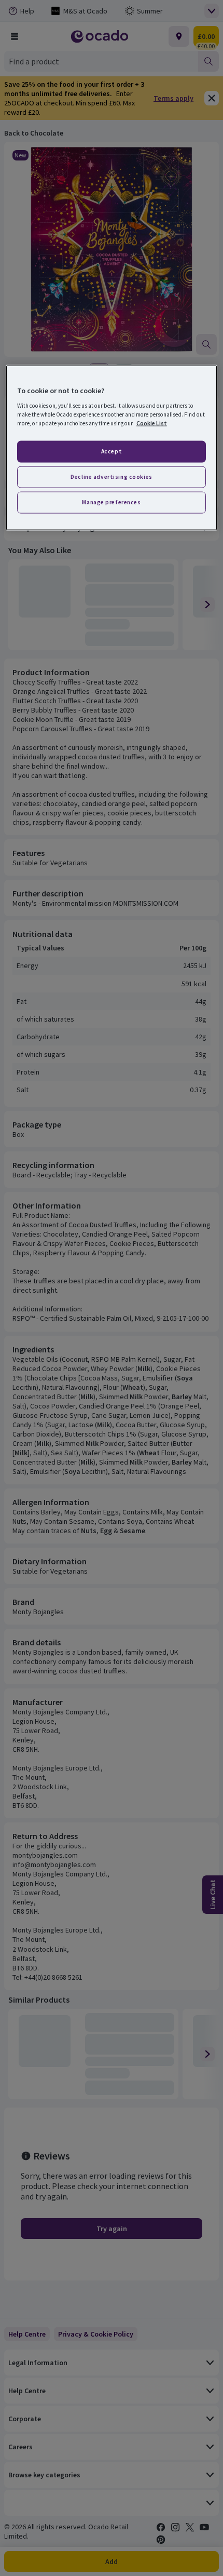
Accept (112, 451)
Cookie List (152, 423)
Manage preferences (111, 502)
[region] (112, 448)
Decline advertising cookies (111, 476)
